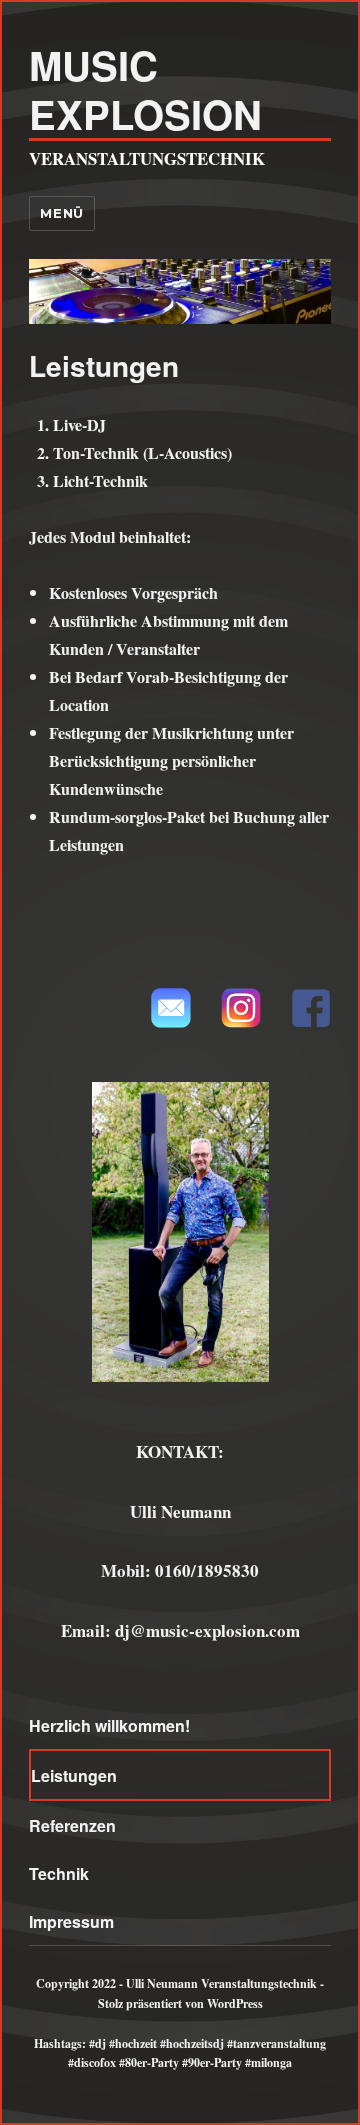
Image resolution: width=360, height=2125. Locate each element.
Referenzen (72, 1825)
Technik (59, 1873)
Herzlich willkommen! (109, 1725)
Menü (61, 213)
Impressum (71, 1921)
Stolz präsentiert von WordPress (180, 2003)
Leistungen (74, 1775)
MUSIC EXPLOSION (145, 89)
